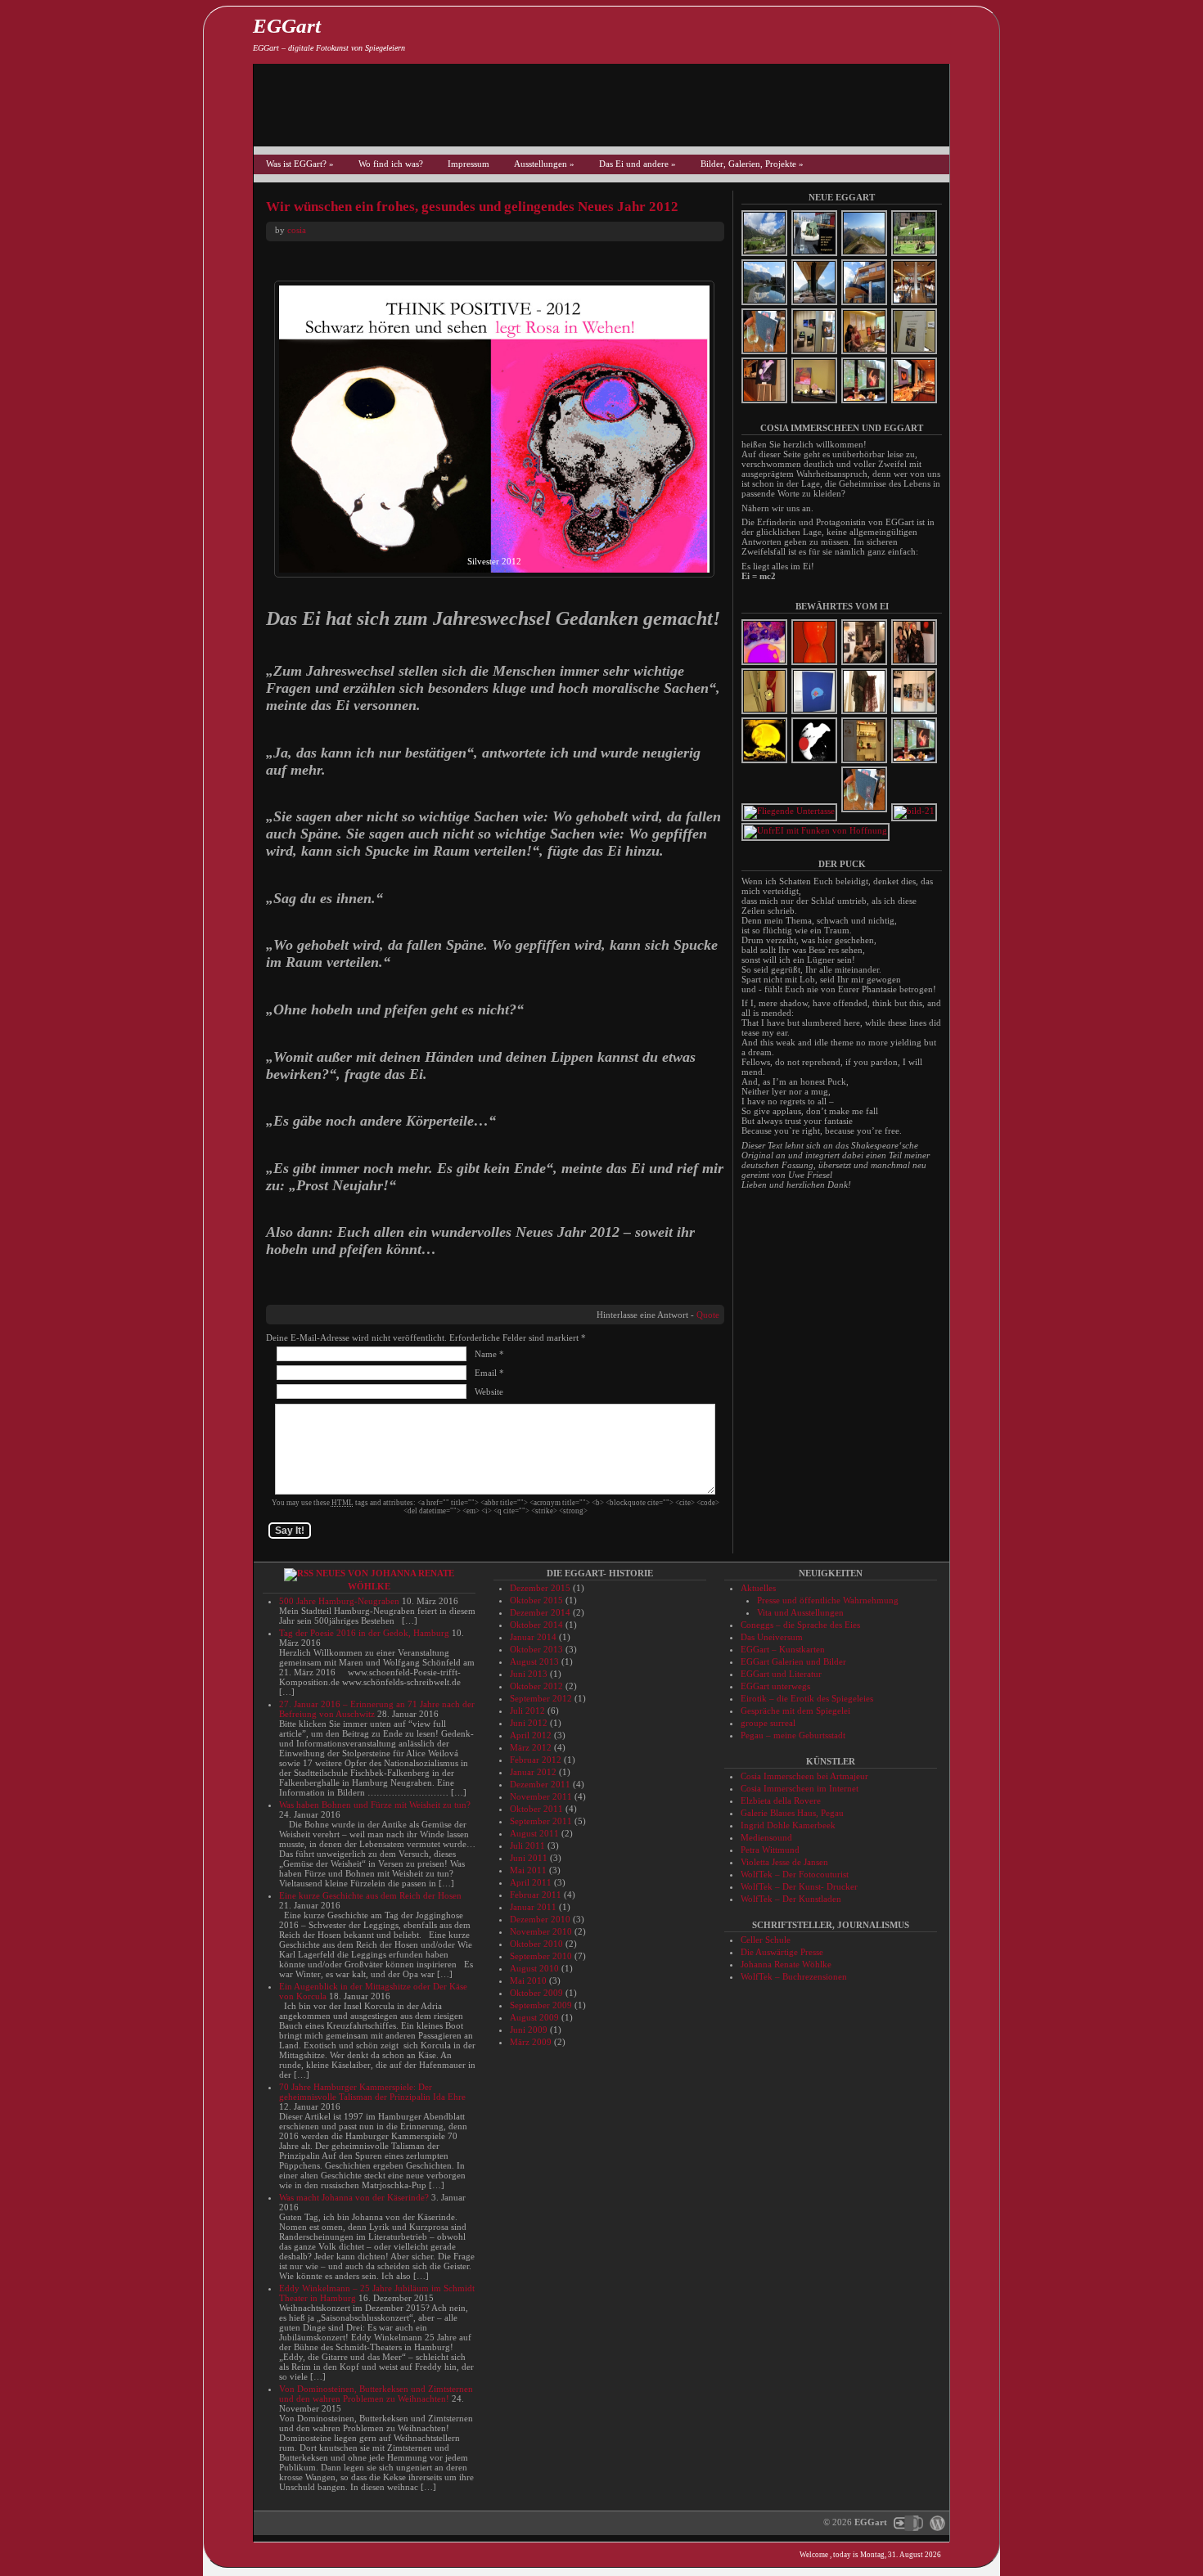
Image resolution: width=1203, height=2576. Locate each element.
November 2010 (541, 1931)
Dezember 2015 (540, 1588)
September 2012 (541, 1698)
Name (486, 1354)
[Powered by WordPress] (935, 2522)
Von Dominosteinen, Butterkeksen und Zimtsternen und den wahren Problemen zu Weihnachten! (376, 2394)
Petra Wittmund (770, 1850)
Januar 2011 (533, 1907)
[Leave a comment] (974, 2329)
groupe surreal (768, 1723)
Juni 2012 (529, 1723)
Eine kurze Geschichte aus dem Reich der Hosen (370, 1895)
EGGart (287, 26)
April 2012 (531, 1735)
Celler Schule (766, 1940)
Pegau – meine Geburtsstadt (793, 1735)
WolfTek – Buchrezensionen (794, 1976)
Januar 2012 (533, 1772)
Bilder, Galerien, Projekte (752, 164)
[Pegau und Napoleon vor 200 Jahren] (915, 713)
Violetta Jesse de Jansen (784, 1862)
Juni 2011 (529, 1858)
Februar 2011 (536, 1895)
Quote (708, 1315)
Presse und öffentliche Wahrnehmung (828, 1600)
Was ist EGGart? (300, 164)
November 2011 (541, 1796)
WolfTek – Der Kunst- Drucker (799, 1886)
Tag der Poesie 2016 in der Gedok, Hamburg (364, 1633)
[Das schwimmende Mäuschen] (815, 713)
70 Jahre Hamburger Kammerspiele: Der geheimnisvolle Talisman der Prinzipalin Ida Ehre (372, 2092)
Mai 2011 (528, 1870)
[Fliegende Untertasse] (790, 811)
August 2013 (534, 1661)
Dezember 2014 (540, 1612)
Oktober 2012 (536, 1686)
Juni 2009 (529, 2030)
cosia (297, 230)
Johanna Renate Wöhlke (786, 1964)
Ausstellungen (544, 164)
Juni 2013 (529, 1674)
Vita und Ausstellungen (800, 1612)
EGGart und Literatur (781, 1674)
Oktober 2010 (536, 1944)
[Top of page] (974, 2496)
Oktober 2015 (536, 1600)
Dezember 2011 (540, 1784)
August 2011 (534, 1833)
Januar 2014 (533, 1637)
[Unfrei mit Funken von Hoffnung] (816, 830)
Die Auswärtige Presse (782, 1952)
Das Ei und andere (638, 164)
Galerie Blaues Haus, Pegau (792, 1813)
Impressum (469, 164)
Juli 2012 (527, 1711)
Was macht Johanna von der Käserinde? (354, 2197)
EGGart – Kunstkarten (783, 1649)
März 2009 (531, 2042)
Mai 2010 (528, 1980)
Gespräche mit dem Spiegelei (795, 1711)
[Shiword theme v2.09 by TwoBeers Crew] (908, 2522)
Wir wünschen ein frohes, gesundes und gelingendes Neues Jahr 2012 (472, 207)
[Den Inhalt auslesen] (299, 1573)
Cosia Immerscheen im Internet (800, 1788)
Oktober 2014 (536, 1625)
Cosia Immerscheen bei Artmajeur (804, 1776)
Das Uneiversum (772, 1637)
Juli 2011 (527, 1845)
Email (486, 1373)
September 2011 (541, 1821)
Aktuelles (758, 1588)
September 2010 (541, 1956)
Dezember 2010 (540, 1919)
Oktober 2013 (536, 1649)
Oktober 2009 (536, 1993)
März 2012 (531, 1747)
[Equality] (815, 663)
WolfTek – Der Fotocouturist (795, 1874)
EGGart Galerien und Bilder (793, 1661)
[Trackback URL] (974, 2385)
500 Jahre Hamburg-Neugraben (339, 1601)
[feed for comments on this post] (974, 2357)
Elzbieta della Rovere (781, 1801)
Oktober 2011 (536, 1809)
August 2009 (534, 2017)
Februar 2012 (536, 1760)
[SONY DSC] (865, 713)
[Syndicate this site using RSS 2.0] (974, 33)
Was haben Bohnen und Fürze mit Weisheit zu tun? (375, 1805)
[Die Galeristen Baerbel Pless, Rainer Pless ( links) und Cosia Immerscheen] (915, 663)
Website (489, 1391)
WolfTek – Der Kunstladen (791, 1899)
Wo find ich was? (391, 164)
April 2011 (531, 1882)
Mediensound (766, 1837)
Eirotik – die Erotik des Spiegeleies (807, 1698)
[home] (974, 2412)
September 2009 (541, 2005)
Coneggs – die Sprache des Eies (800, 1625)
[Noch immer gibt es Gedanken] (915, 811)
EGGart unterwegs (775, 1686)
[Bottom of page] (974, 2524)
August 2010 (534, 1968)
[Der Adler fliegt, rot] (815, 762)
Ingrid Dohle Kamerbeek (788, 1825)
